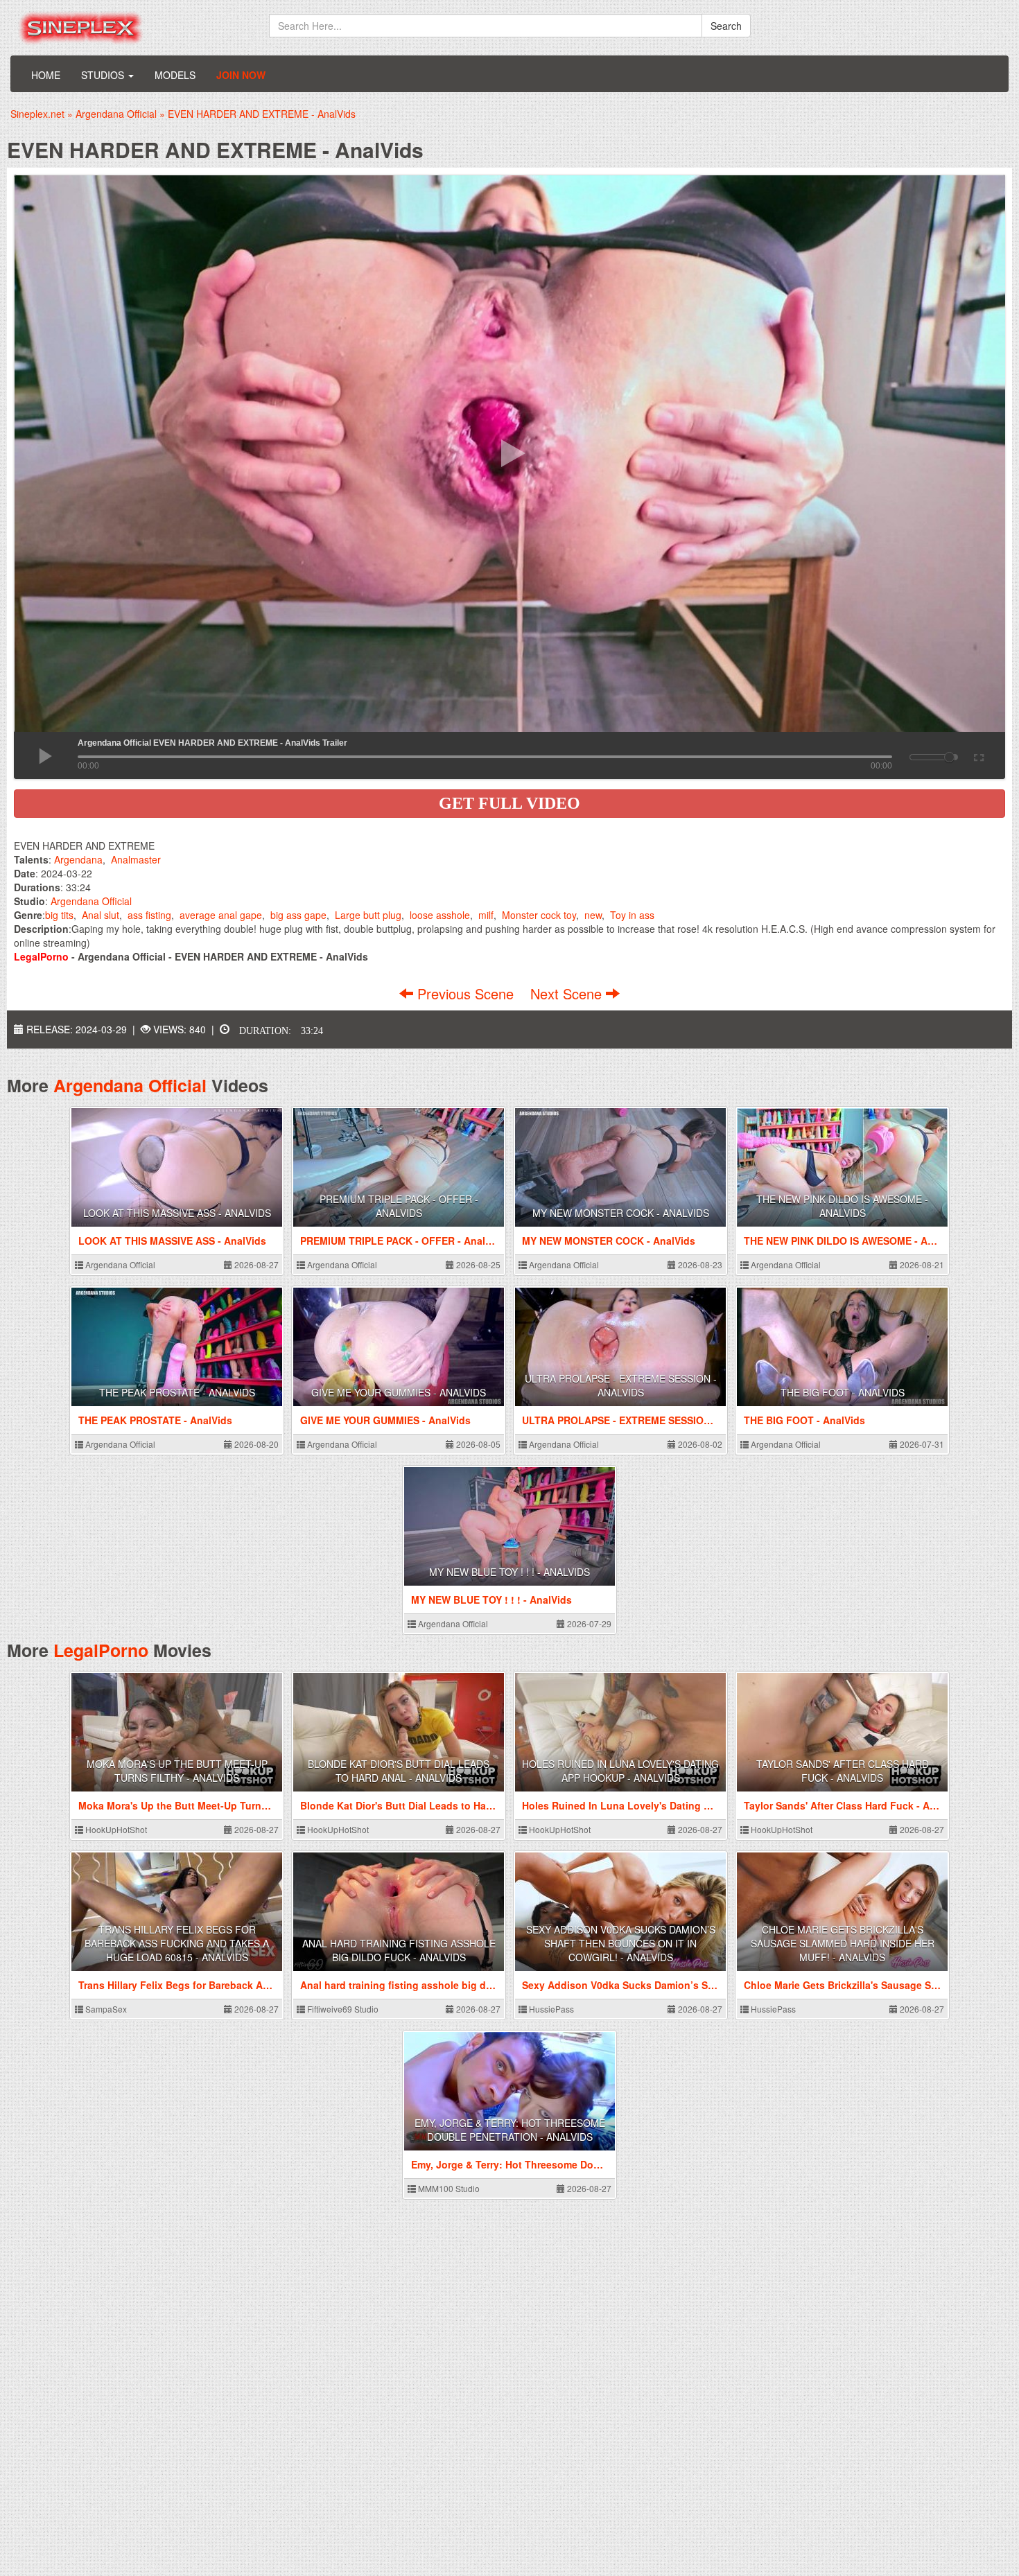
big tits (59, 915)
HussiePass (550, 2009)
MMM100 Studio (448, 2188)
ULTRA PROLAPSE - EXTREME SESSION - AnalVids (621, 1385)
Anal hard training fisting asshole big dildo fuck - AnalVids (399, 1950)
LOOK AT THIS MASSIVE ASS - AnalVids (177, 1213)
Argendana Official (91, 901)
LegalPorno (101, 1650)
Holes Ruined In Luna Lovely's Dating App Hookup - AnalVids (620, 1771)
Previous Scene (465, 993)
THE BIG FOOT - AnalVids (843, 1392)
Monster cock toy (539, 915)
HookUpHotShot (115, 1829)
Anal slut (101, 915)
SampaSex (105, 2009)
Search (726, 26)
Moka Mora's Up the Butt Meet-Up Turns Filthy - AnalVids (177, 1771)
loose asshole (440, 915)
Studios (104, 75)
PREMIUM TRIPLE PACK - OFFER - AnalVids (399, 1206)
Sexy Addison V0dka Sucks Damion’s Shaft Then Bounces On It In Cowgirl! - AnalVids (621, 1943)
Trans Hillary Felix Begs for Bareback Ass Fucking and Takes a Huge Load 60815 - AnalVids (177, 1943)
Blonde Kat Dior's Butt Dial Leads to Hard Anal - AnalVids (399, 1771)
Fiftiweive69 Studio (342, 2009)
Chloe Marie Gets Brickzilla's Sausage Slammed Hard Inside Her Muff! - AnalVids (843, 1943)
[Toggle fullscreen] (978, 755)
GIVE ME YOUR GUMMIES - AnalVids (399, 1392)
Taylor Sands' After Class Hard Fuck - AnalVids (843, 1771)
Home (46, 75)
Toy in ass (632, 915)
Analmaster (136, 859)
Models (175, 75)
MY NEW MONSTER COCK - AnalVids (621, 1213)
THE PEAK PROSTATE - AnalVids (177, 1392)
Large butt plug (368, 915)
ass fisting (149, 915)
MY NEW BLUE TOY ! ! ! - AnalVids (509, 1572)
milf (486, 915)
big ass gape (298, 915)
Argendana (78, 859)
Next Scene (568, 993)
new (593, 915)
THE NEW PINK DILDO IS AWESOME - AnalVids (842, 1206)
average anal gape (221, 915)
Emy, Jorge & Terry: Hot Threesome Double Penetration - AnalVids (510, 2130)
